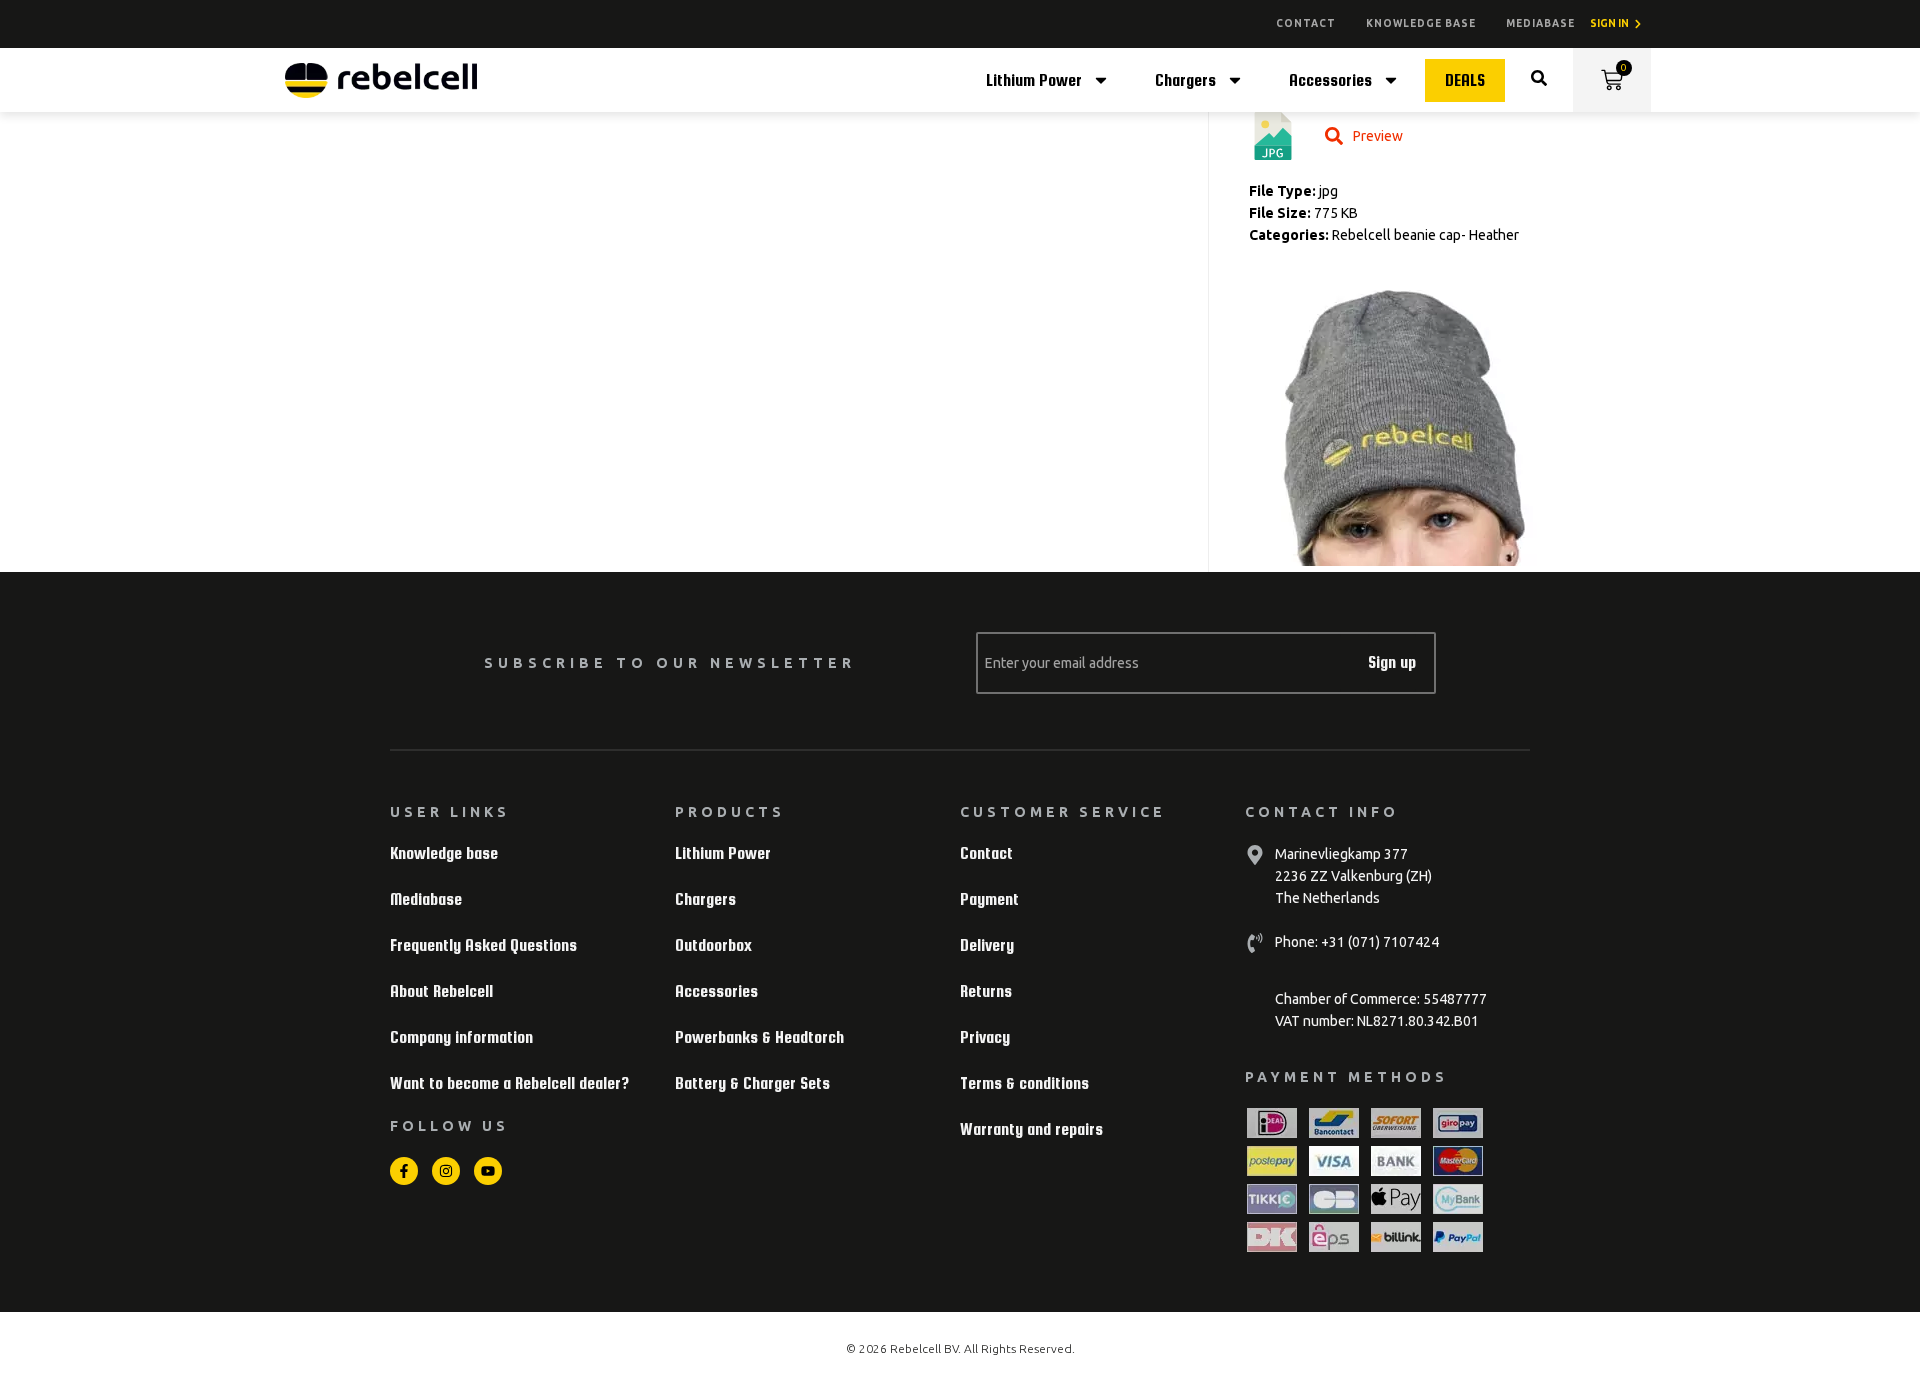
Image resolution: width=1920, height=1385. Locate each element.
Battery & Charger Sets (752, 1083)
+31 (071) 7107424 (1378, 942)
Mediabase (1540, 23)
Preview (1378, 136)
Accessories (1330, 80)
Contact (1306, 23)
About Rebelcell (441, 991)
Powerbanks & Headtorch (759, 1037)
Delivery (987, 945)
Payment (989, 899)
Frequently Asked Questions (483, 945)
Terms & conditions (1024, 1083)
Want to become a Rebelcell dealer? (509, 1083)
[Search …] (1539, 80)
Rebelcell (917, 1348)
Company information (461, 1037)
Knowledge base (1421, 23)
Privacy (985, 1037)
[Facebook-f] (404, 1171)
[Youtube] (488, 1171)
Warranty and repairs (1031, 1129)
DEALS (1465, 80)
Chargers (1185, 80)
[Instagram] (446, 1171)
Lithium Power (1034, 80)
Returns (986, 991)
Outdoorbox (713, 945)
